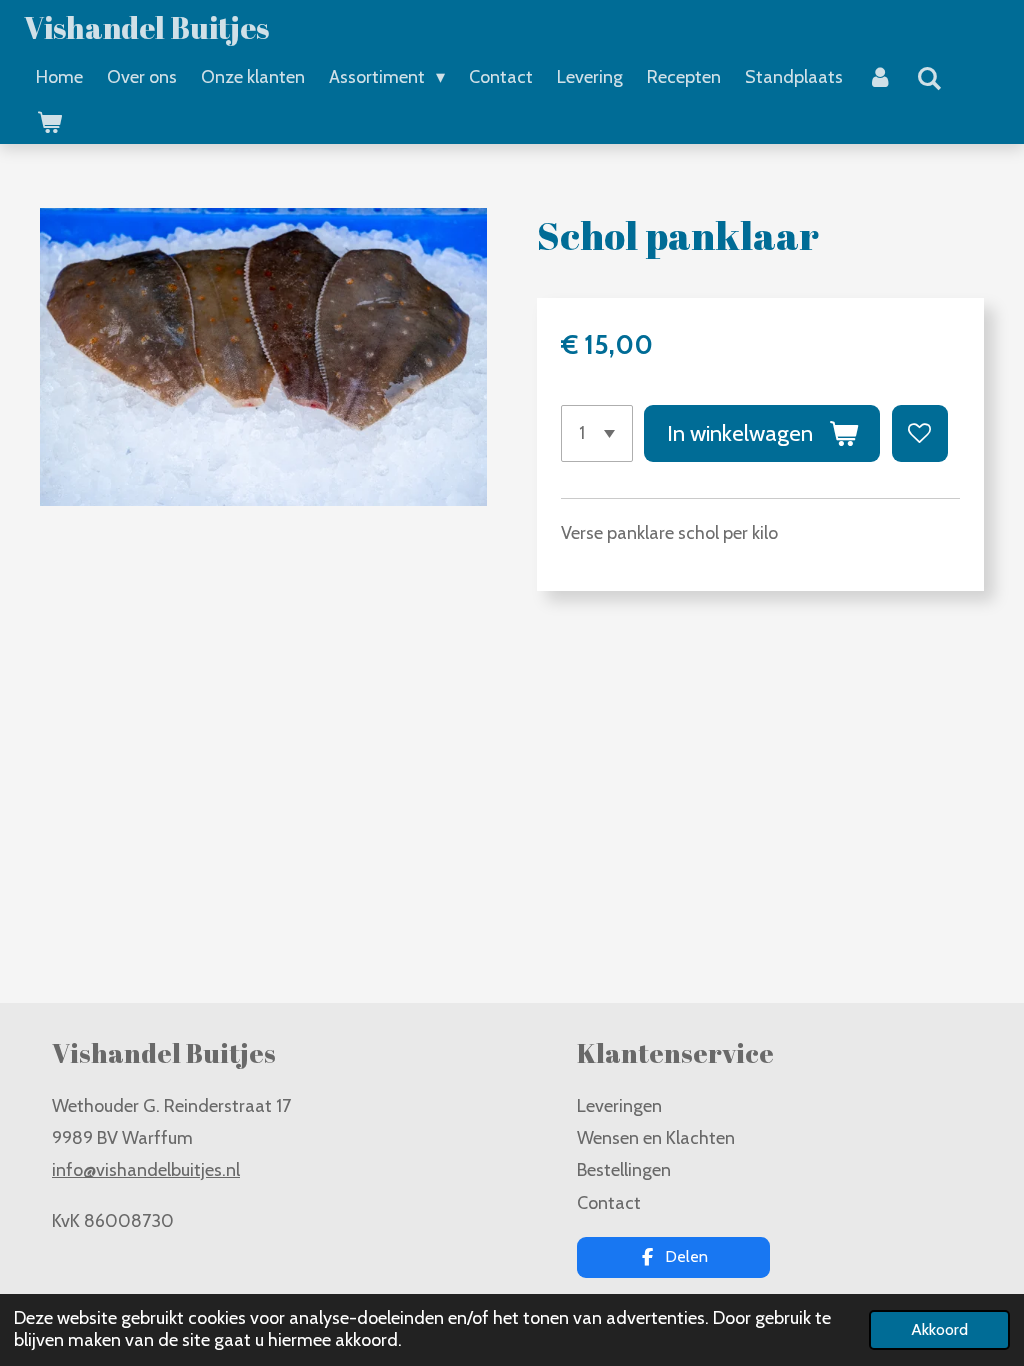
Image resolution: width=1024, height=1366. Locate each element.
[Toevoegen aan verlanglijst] (920, 433)
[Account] (879, 77)
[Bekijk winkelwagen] (48, 123)
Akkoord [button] (939, 1329)
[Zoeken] (928, 79)
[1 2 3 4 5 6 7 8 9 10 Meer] (597, 433)
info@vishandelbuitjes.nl (146, 1170)
